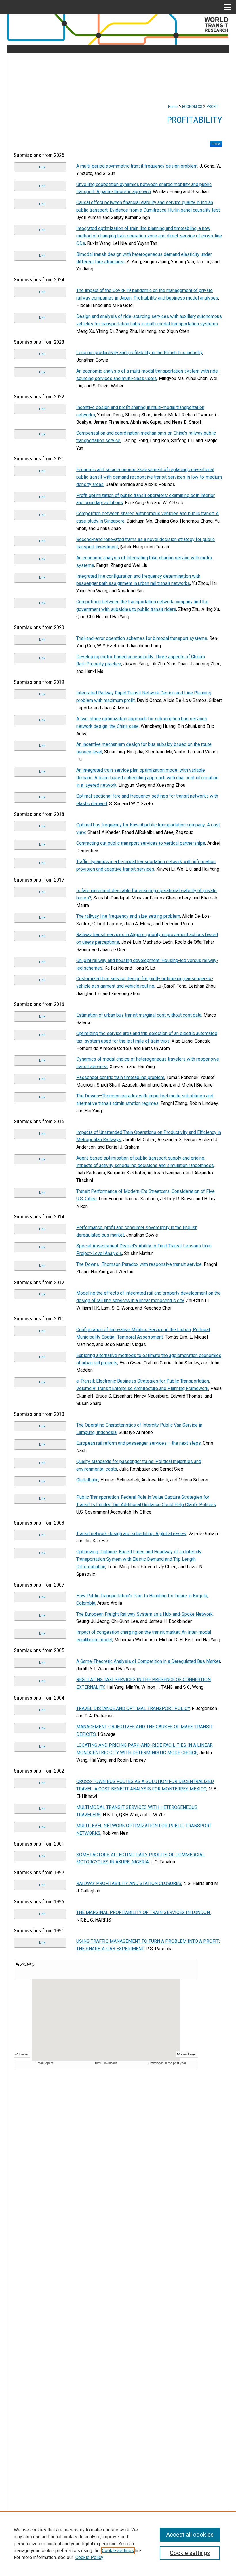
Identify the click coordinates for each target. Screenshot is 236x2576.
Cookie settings (118, 2551)
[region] (118, 2544)
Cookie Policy (89, 2557)
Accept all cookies (190, 2535)
